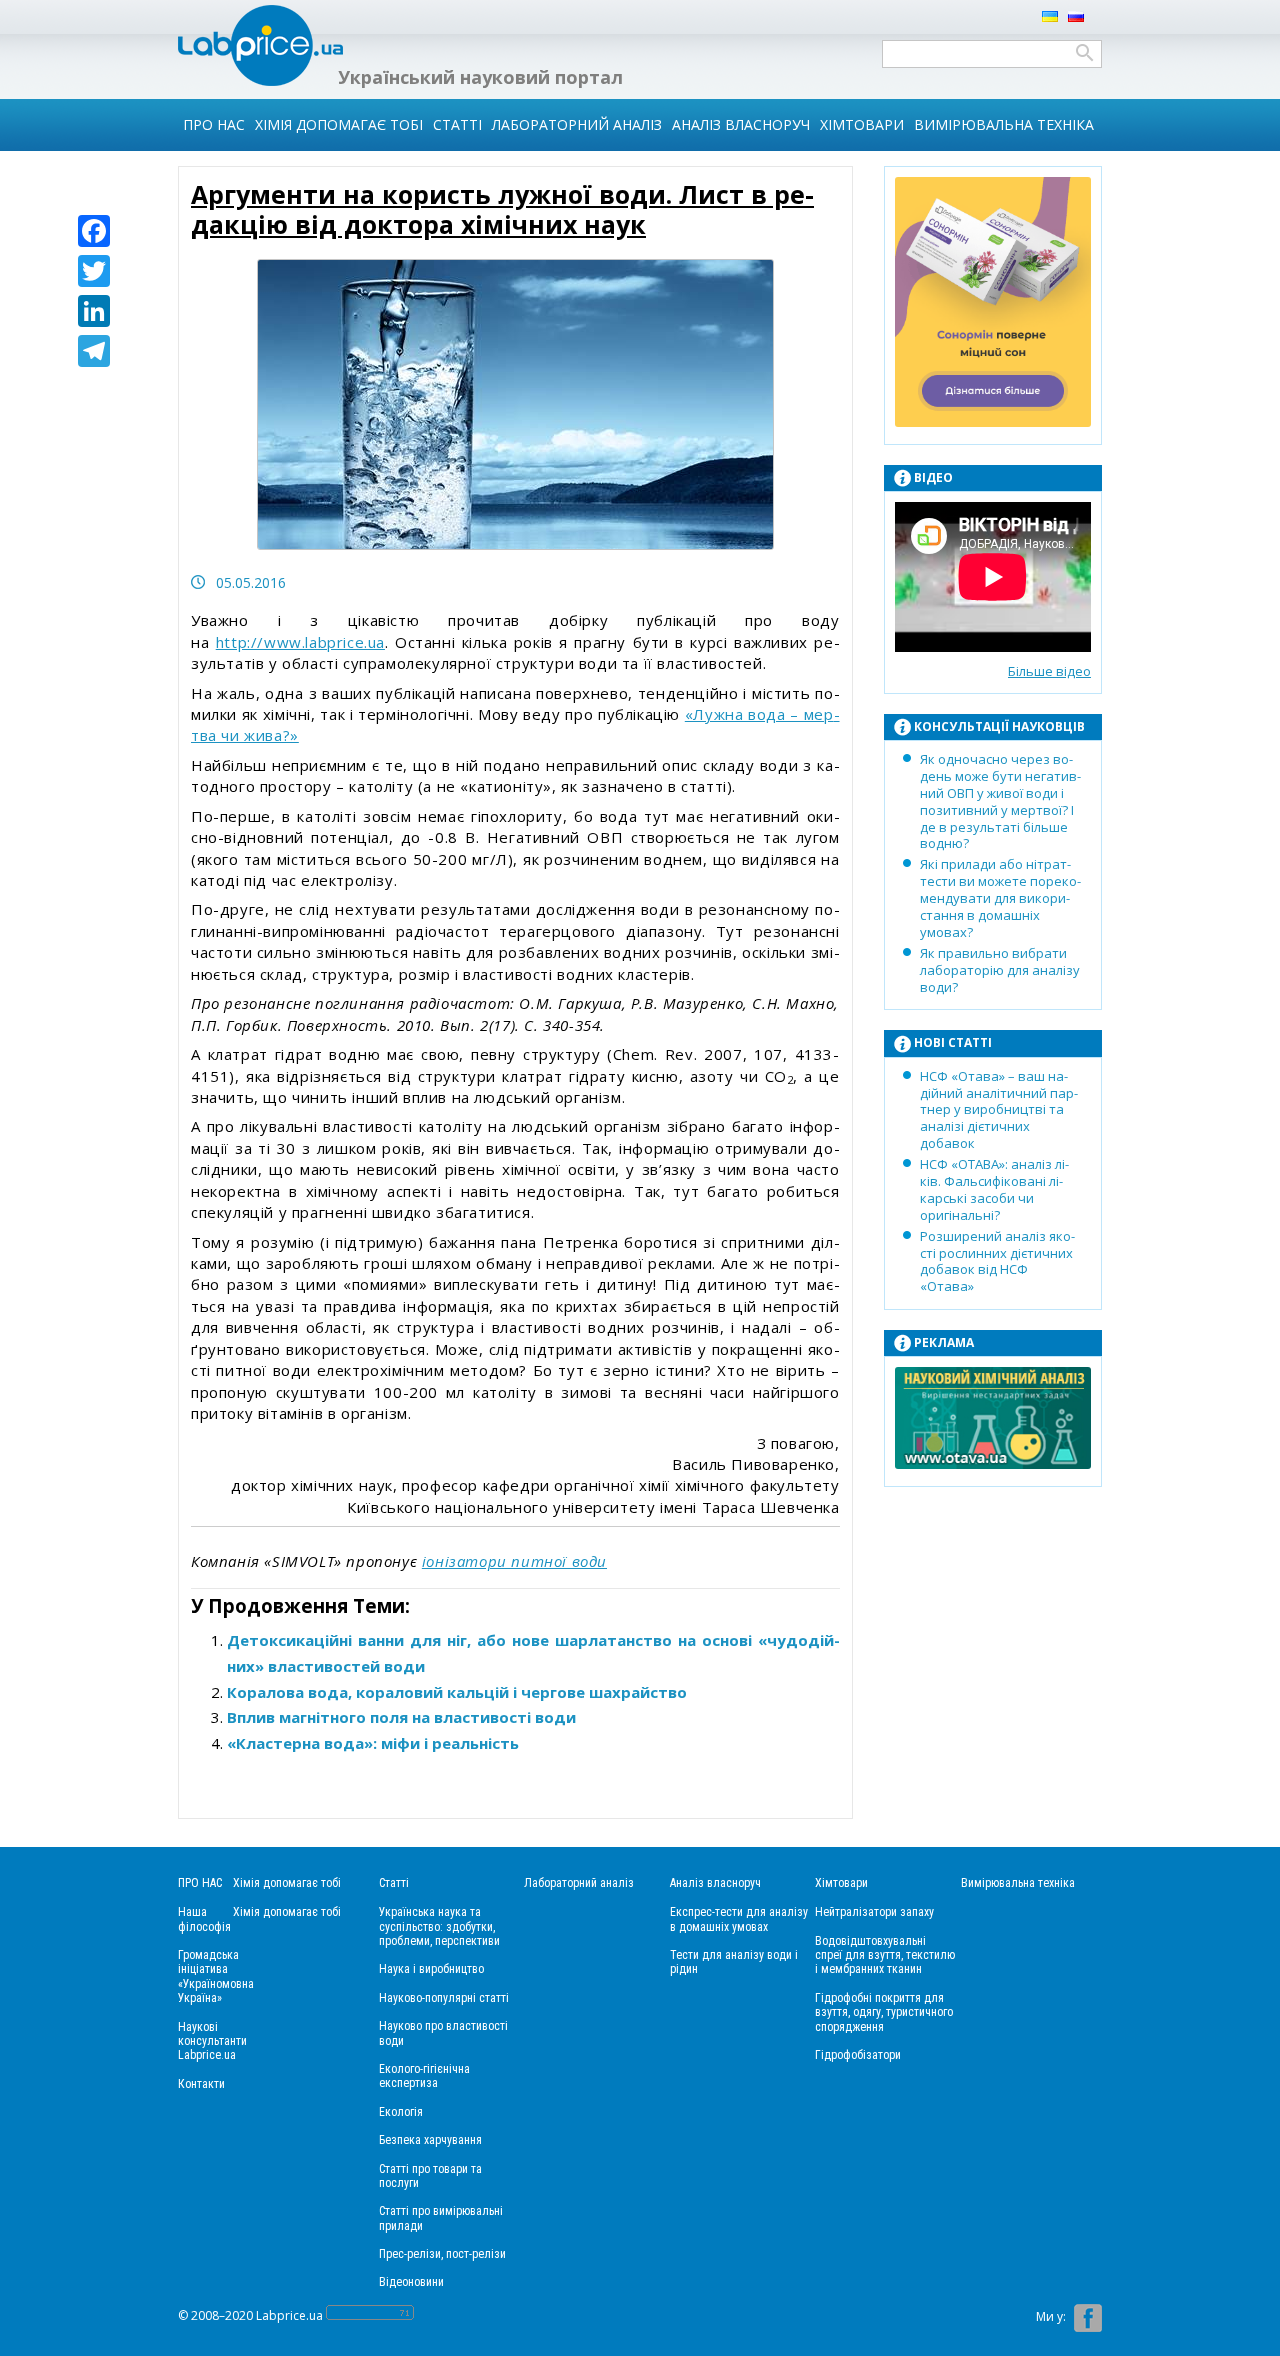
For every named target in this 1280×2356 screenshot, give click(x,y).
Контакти (201, 2084)
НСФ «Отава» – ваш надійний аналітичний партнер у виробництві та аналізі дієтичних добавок (999, 1110)
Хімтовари (862, 124)
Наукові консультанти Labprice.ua (212, 2041)
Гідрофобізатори (858, 2055)
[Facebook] (94, 231)
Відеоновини (411, 2282)
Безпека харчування (430, 2140)
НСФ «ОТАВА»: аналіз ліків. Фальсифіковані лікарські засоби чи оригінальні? (994, 1189)
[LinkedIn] (94, 311)
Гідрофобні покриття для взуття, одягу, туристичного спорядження (884, 2012)
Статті (457, 124)
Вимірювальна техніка (1004, 124)
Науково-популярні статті (444, 1998)
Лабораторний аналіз (577, 124)
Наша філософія (204, 1919)
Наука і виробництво (431, 1969)
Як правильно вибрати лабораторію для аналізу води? (1000, 970)
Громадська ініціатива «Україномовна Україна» (216, 1976)
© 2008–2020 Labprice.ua (250, 2315)
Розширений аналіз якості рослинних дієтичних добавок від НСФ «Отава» (997, 1261)
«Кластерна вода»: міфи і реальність (373, 1743)
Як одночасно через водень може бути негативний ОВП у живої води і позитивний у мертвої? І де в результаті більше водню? (1000, 801)
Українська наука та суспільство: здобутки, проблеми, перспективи (439, 1926)
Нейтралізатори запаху (874, 1912)
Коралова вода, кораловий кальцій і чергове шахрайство (457, 1692)
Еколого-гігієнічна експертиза (424, 2076)
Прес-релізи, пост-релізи (442, 2254)
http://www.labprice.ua (300, 642)
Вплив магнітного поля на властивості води (401, 1717)
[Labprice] (260, 80)
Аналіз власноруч (741, 124)
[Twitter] (94, 271)
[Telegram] (94, 351)
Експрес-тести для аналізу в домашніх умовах (739, 1919)
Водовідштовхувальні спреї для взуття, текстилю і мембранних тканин (885, 1955)
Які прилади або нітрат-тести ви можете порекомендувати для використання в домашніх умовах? (1000, 898)
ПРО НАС (214, 124)
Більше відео (1049, 671)
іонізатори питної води (514, 1561)
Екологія (401, 2112)
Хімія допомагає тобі (339, 124)
